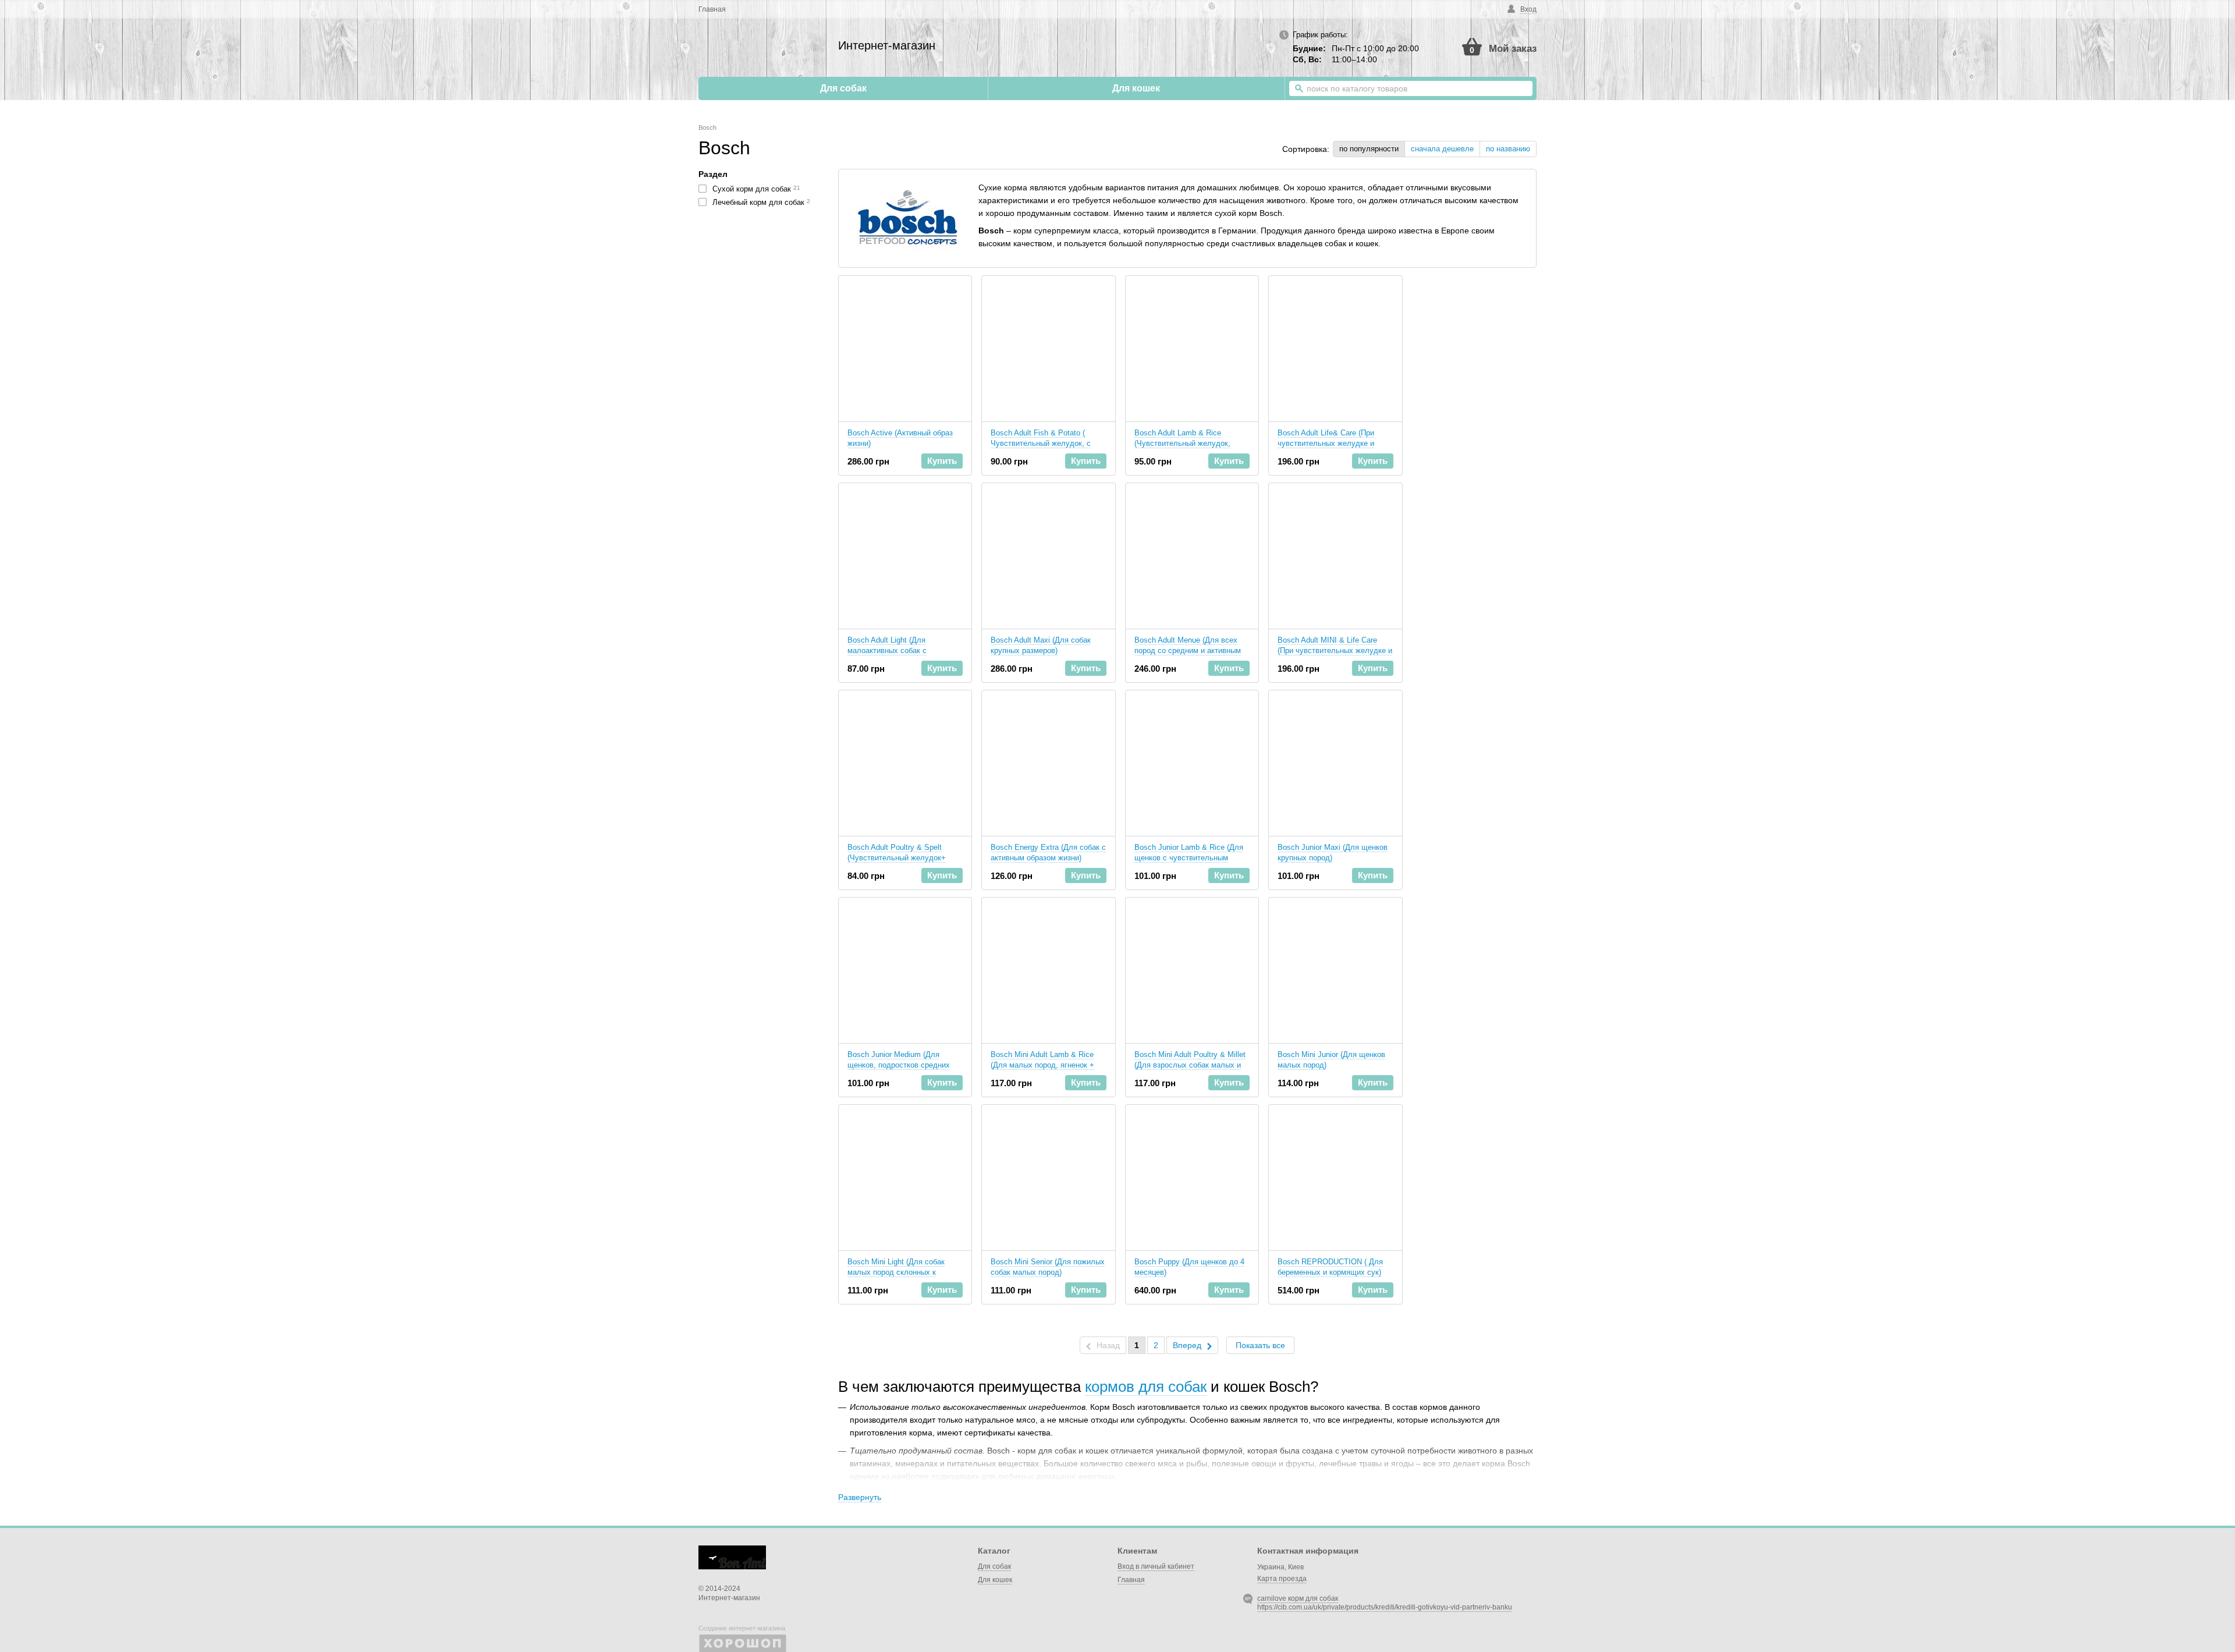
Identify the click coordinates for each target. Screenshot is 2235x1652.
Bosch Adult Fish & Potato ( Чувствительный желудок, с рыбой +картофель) (1041, 443)
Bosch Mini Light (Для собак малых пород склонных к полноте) (896, 1272)
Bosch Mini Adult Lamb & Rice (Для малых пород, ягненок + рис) (1042, 1065)
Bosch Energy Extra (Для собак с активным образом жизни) (1048, 852)
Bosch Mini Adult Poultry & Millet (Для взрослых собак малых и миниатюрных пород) (1190, 1065)
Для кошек (1136, 88)
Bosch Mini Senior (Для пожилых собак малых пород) (1048, 1267)
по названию (1508, 149)
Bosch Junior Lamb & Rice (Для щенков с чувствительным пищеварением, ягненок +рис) (1189, 858)
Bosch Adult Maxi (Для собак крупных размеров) (1041, 645)
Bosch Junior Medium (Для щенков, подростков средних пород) (899, 1065)
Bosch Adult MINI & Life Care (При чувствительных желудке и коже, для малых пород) (1335, 650)
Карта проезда (1282, 1579)
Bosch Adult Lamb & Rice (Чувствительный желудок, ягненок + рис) (1182, 443)
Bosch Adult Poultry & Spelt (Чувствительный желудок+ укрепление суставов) (897, 858)
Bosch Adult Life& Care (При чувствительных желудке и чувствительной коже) (1326, 443)
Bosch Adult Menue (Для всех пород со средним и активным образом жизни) (1188, 650)
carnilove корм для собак (1298, 1598)
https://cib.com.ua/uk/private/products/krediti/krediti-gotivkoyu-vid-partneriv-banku (1385, 1607)
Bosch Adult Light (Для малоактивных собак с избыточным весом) (887, 650)
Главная (712, 9)
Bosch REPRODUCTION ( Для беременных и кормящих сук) (1330, 1267)
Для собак (843, 88)
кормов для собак (1146, 1387)
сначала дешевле (1442, 149)
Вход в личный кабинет (1156, 1566)
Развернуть (860, 1497)
